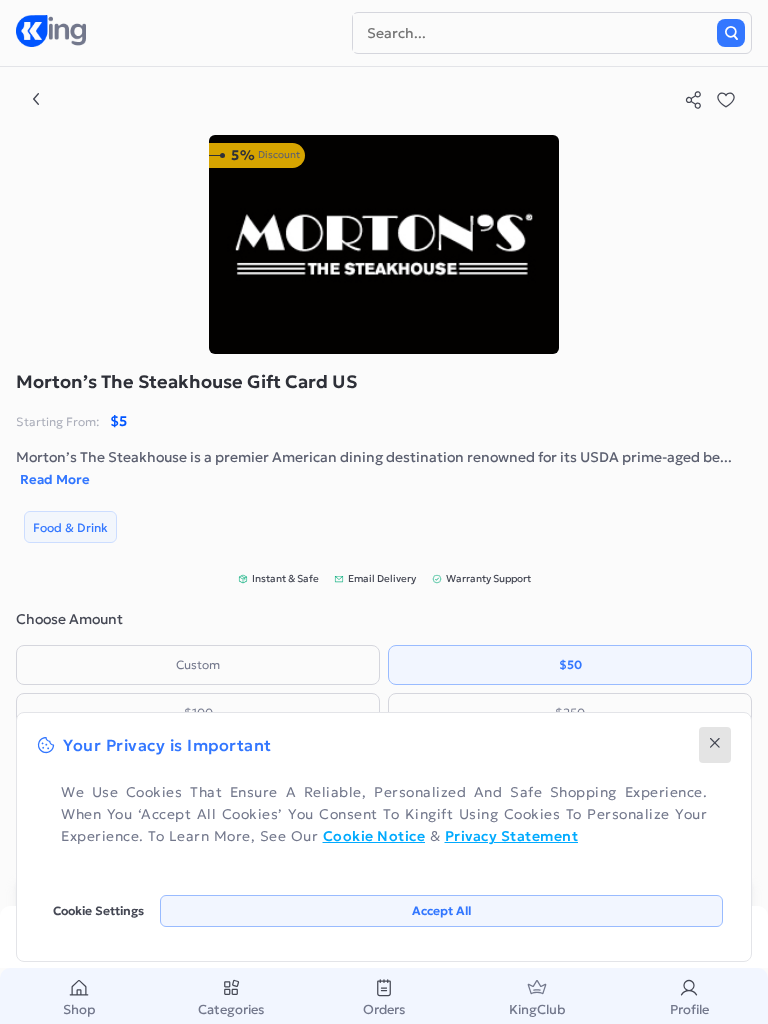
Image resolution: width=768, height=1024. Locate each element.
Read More (55, 479)
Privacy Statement (512, 836)
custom (198, 664)
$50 (570, 664)
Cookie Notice (374, 836)
